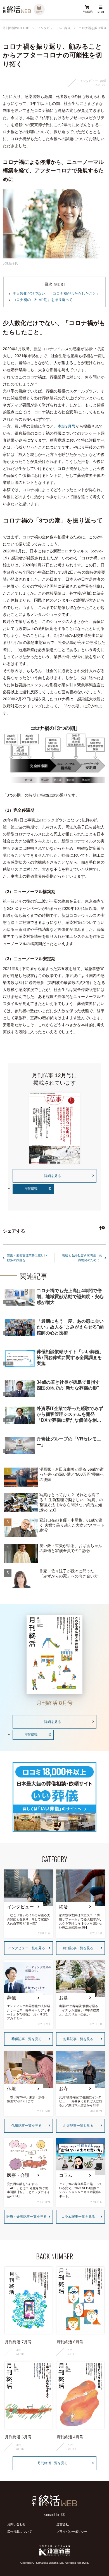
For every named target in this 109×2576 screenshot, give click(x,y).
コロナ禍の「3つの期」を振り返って (43, 300)
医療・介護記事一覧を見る (27, 2217)
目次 (48, 284)
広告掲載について (20, 2532)
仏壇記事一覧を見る (27, 2126)
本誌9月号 (67, 426)
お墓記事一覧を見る (78, 2039)
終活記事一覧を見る (78, 1948)
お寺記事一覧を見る (78, 2126)
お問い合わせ (16, 2524)
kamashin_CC (54, 2514)
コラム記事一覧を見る (78, 2217)
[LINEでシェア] (102, 1228)
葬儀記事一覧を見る (27, 2039)
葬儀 (67, 28)
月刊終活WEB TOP (16, 28)
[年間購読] (87, 10)
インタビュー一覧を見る (27, 1948)
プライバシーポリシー (72, 2532)
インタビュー (47, 28)
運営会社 (63, 2524)
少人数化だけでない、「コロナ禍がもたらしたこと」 (56, 294)
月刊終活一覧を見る (53, 2463)
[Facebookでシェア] (100, 1228)
